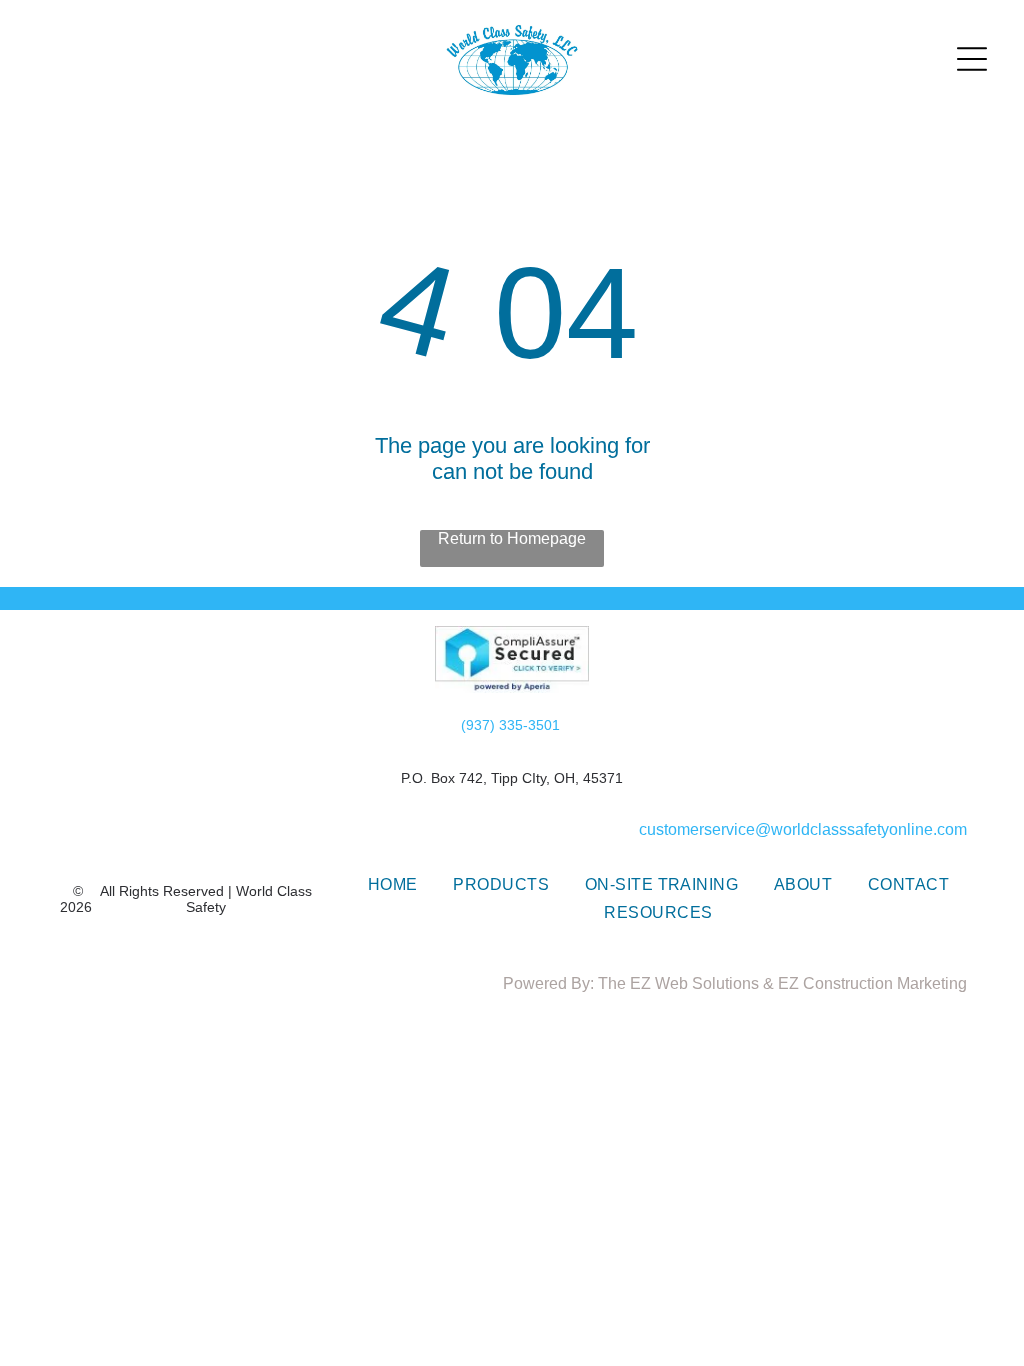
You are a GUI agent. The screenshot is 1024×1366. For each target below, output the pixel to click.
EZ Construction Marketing (872, 983)
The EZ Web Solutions (678, 983)
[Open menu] (972, 59)
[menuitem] (393, 885)
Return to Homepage (512, 538)
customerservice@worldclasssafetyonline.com (803, 829)
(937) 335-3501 (510, 725)
